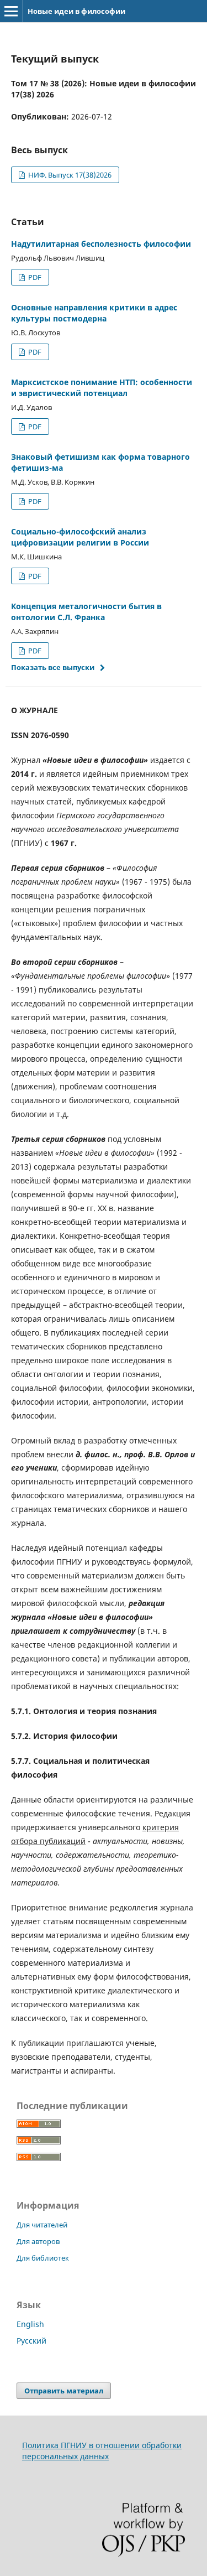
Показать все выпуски (53, 667)
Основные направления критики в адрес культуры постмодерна (94, 313)
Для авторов (38, 2241)
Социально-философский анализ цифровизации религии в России (80, 537)
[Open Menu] (11, 11)
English (30, 2324)
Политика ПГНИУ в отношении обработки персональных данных (102, 2451)
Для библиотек (43, 2258)
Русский (31, 2341)
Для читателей (42, 2225)
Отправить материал (64, 2391)
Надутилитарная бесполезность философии (101, 244)
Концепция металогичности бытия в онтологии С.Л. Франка (86, 612)
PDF (34, 277)
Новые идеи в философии (76, 11)
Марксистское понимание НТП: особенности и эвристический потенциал (102, 388)
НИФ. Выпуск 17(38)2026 (69, 175)
